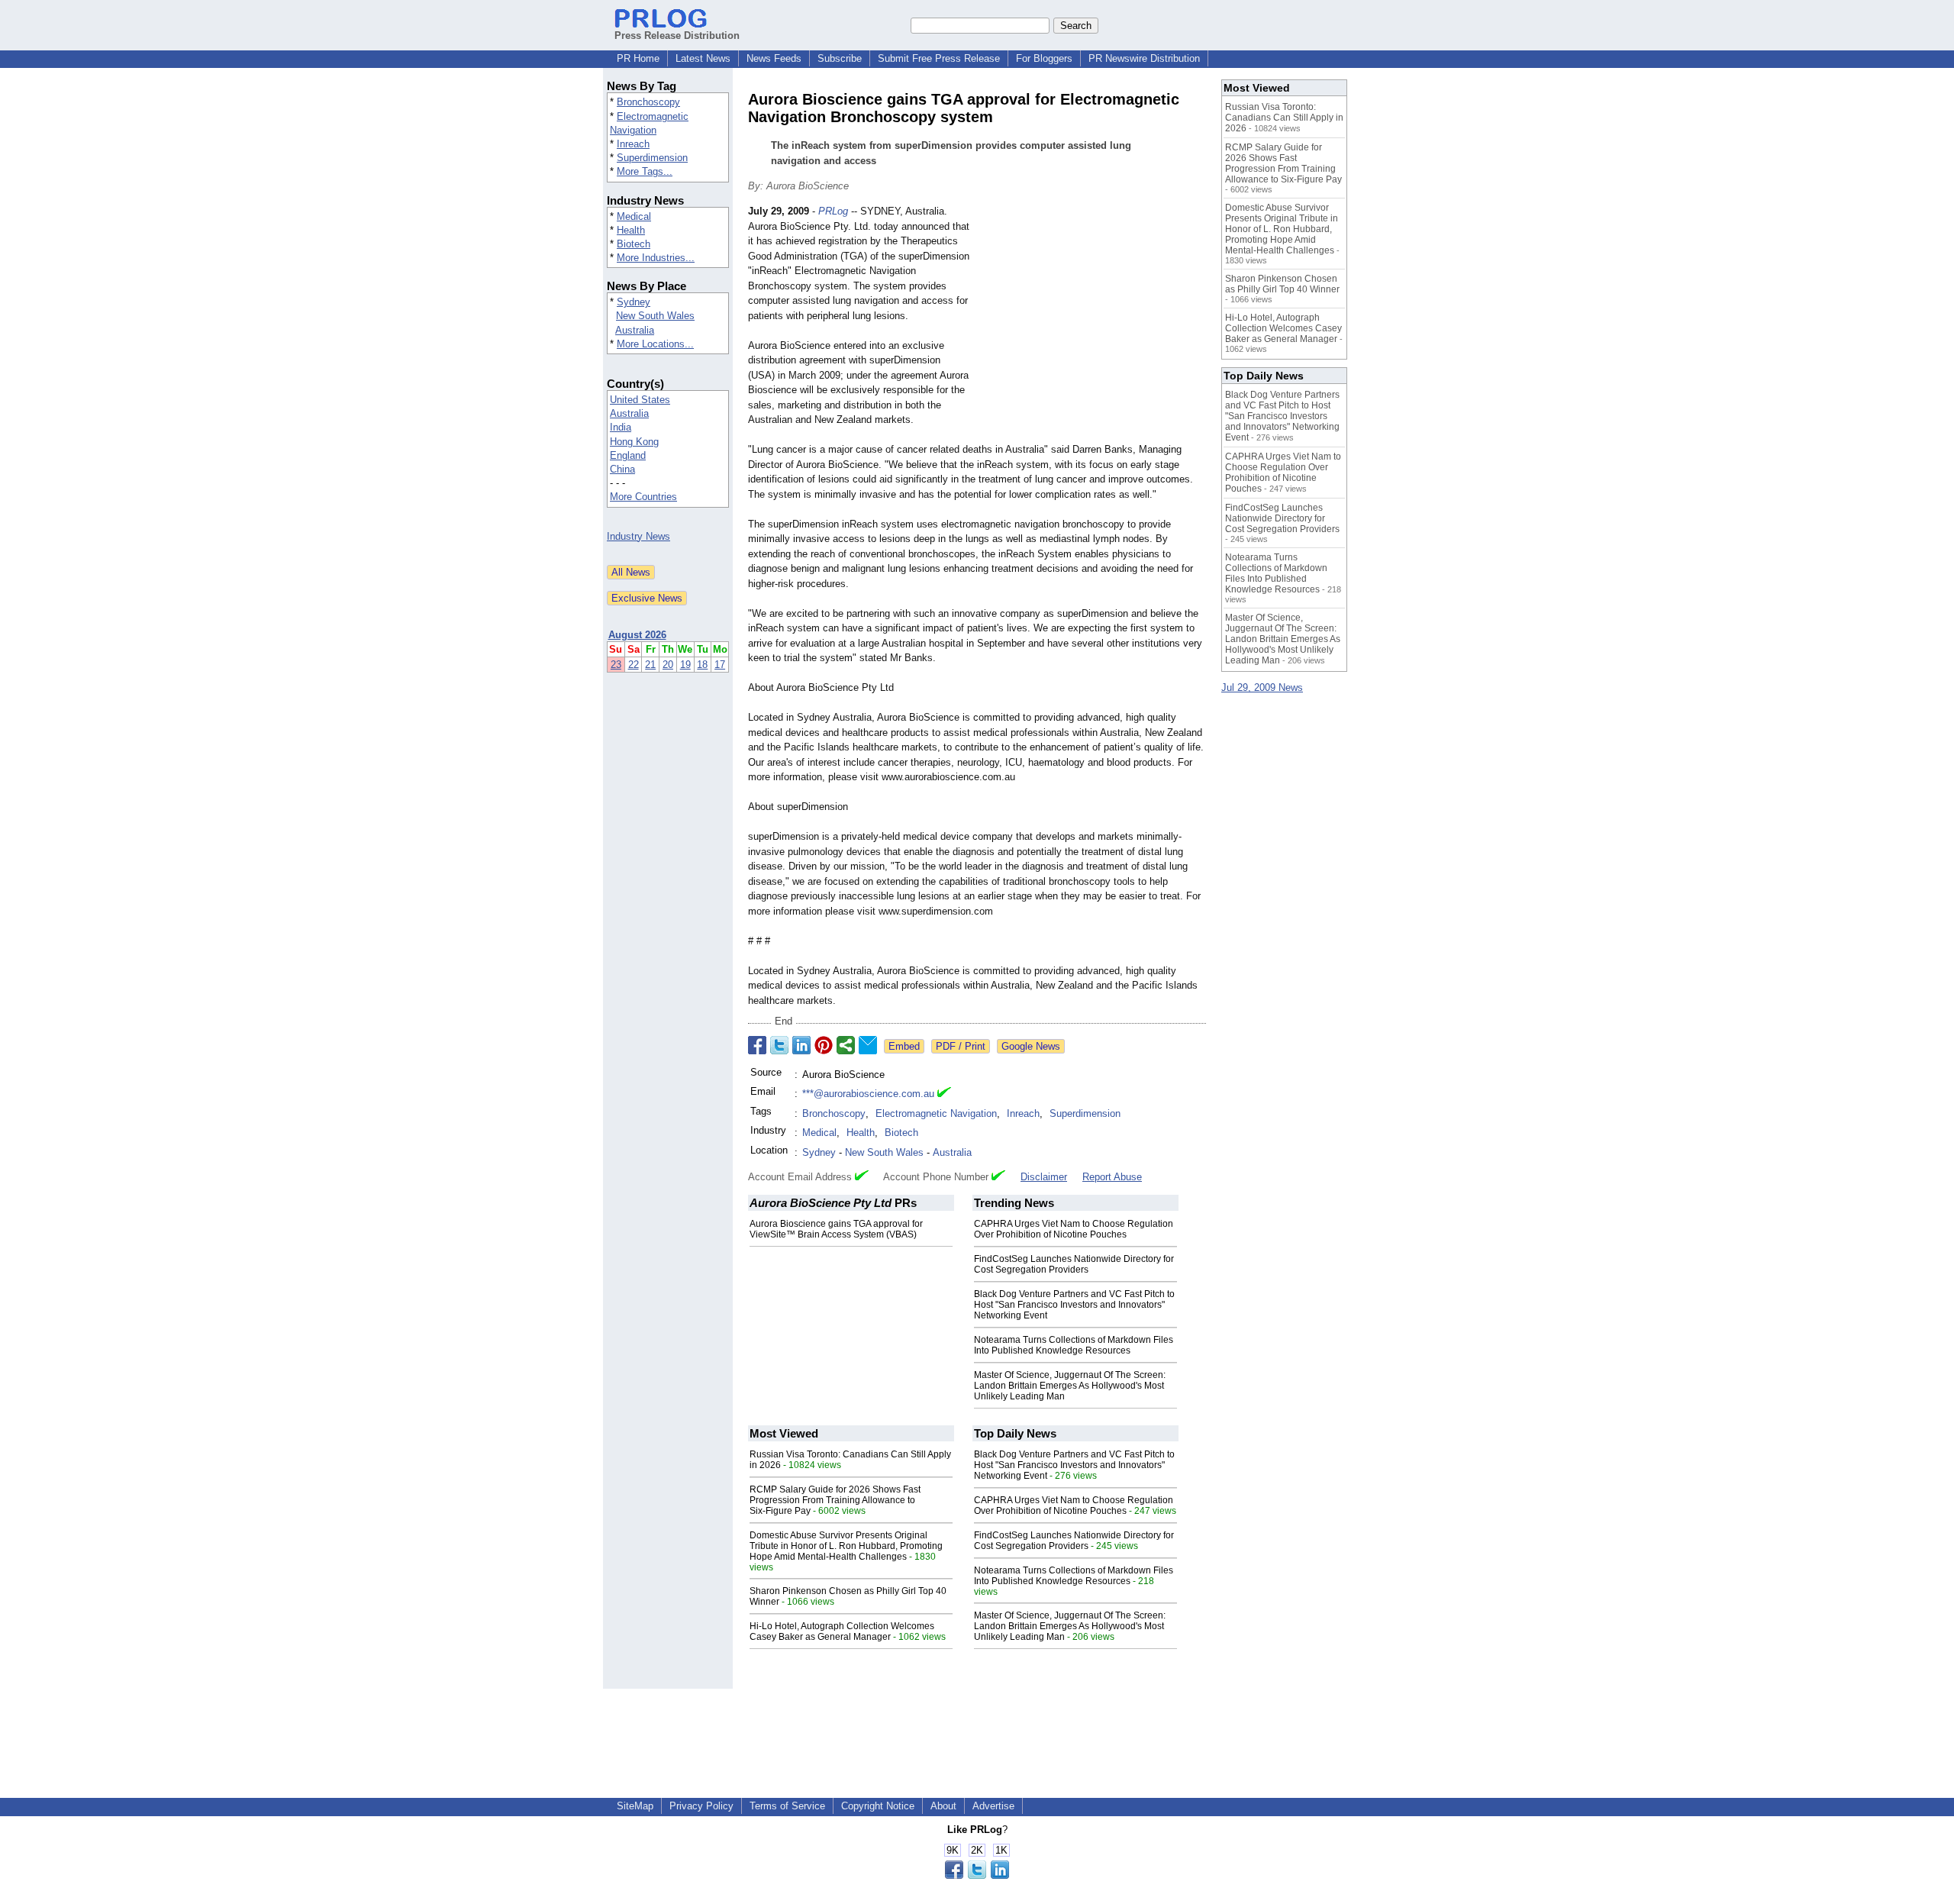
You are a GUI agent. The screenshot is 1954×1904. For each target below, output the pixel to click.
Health (631, 230)
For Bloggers (1044, 58)
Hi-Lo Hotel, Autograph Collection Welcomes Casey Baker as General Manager (842, 1631)
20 (668, 665)
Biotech (634, 244)
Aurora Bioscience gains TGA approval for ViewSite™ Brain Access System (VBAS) (836, 1229)
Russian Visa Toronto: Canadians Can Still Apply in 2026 (1284, 118)
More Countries (643, 497)
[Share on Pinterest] (824, 1045)
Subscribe (840, 58)
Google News (1031, 1046)
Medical (634, 216)
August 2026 (637, 635)
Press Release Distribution (677, 35)
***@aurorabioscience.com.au (868, 1094)
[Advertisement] (1091, 316)
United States (640, 400)
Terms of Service (787, 1806)
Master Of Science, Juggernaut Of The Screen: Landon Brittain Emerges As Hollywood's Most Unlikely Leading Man (1070, 1386)
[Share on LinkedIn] (801, 1045)
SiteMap (635, 1806)
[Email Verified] (944, 1094)
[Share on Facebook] (757, 1045)
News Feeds (774, 58)
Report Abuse (1112, 1177)
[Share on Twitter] (779, 1045)
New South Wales (655, 316)
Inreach (633, 144)
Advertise (993, 1806)
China (622, 469)
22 (634, 665)
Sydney (634, 302)
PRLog (833, 211)
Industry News (638, 536)
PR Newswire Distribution (1144, 58)
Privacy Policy (701, 1806)
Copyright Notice (878, 1806)
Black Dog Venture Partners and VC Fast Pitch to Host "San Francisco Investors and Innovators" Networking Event (1074, 1305)
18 (702, 665)
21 (650, 665)
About (943, 1806)
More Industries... (656, 258)
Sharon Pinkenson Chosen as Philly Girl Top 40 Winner (1282, 284)
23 (616, 665)
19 (685, 665)
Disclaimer (1044, 1177)
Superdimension (652, 158)
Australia (635, 330)
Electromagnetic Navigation (936, 1113)
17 (720, 665)
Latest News (703, 58)
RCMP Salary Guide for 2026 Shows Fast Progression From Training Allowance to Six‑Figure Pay (835, 1500)
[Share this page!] (977, 1875)
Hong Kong (634, 442)
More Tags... (645, 171)
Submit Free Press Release (939, 58)
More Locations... (655, 344)
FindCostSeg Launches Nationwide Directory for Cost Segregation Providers (1074, 1264)
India (621, 427)
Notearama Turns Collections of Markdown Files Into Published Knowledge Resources (1074, 1345)
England (628, 455)
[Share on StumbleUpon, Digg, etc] (846, 1045)
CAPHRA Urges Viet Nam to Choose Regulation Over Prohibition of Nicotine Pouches (1074, 1229)
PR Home (638, 58)
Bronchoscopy (648, 102)
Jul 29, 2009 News (1262, 687)
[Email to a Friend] (868, 1045)
